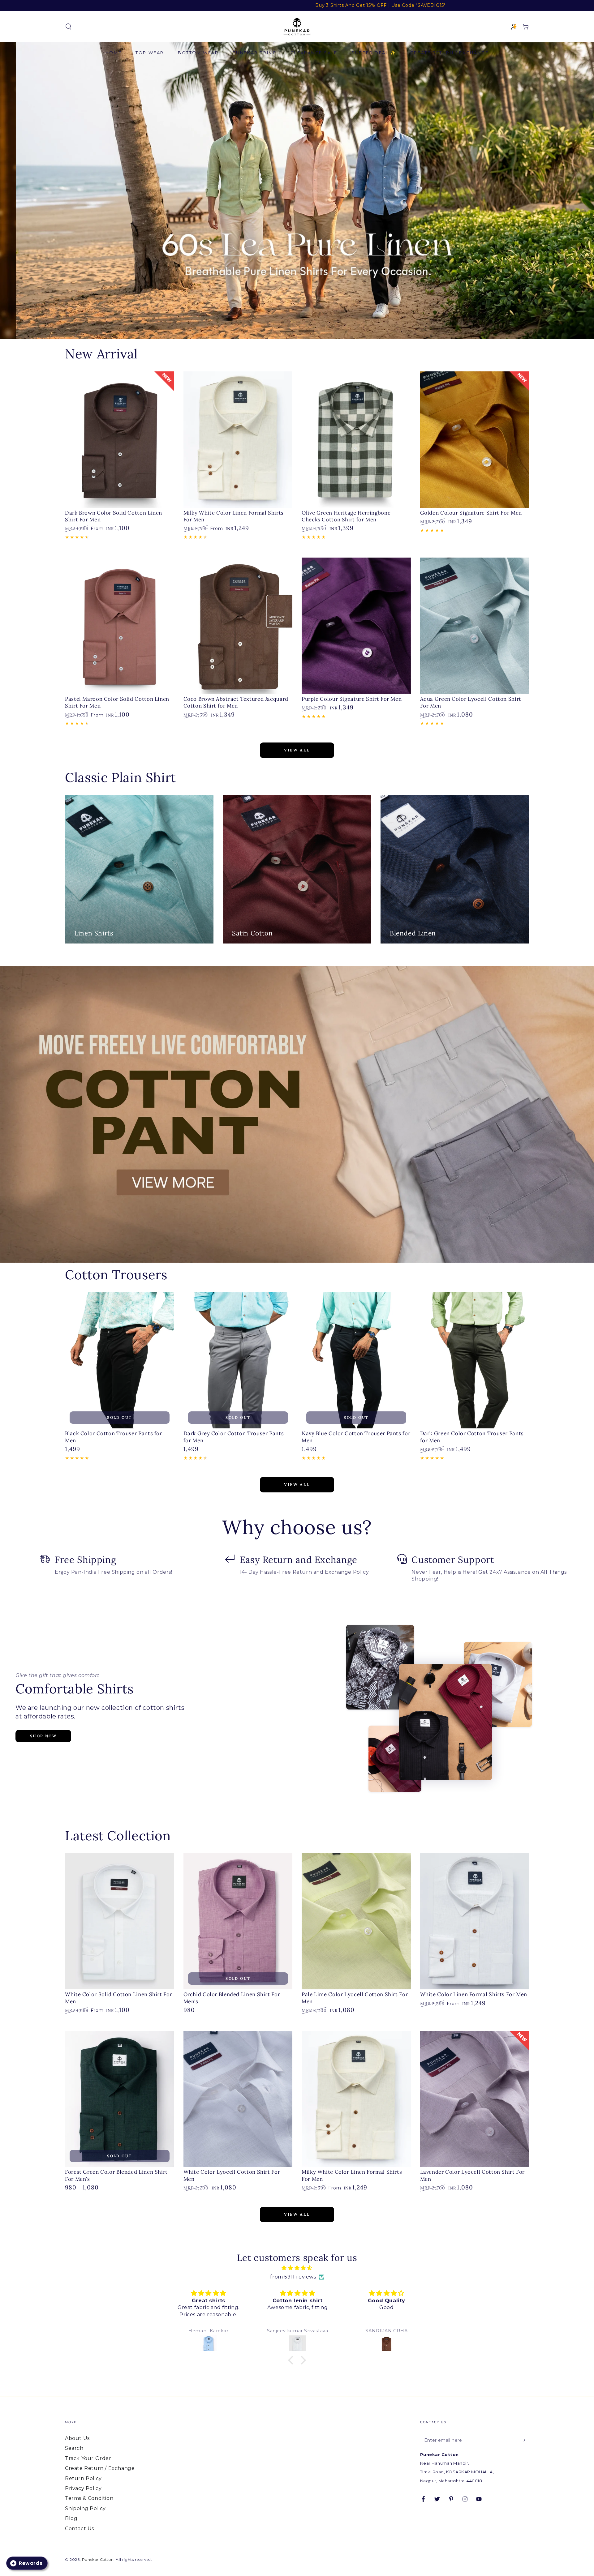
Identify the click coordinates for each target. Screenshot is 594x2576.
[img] (297, 2268)
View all (297, 750)
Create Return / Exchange (100, 2468)
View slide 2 (306, 327)
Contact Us (80, 2529)
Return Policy (83, 2478)
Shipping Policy (85, 2508)
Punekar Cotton (98, 2559)
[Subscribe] (525, 2440)
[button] (68, 27)
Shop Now (43, 1736)
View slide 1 (288, 327)
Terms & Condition (89, 2498)
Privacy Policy (83, 2488)
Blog (71, 2518)
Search (74, 2448)
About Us (77, 2438)
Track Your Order (88, 2458)
